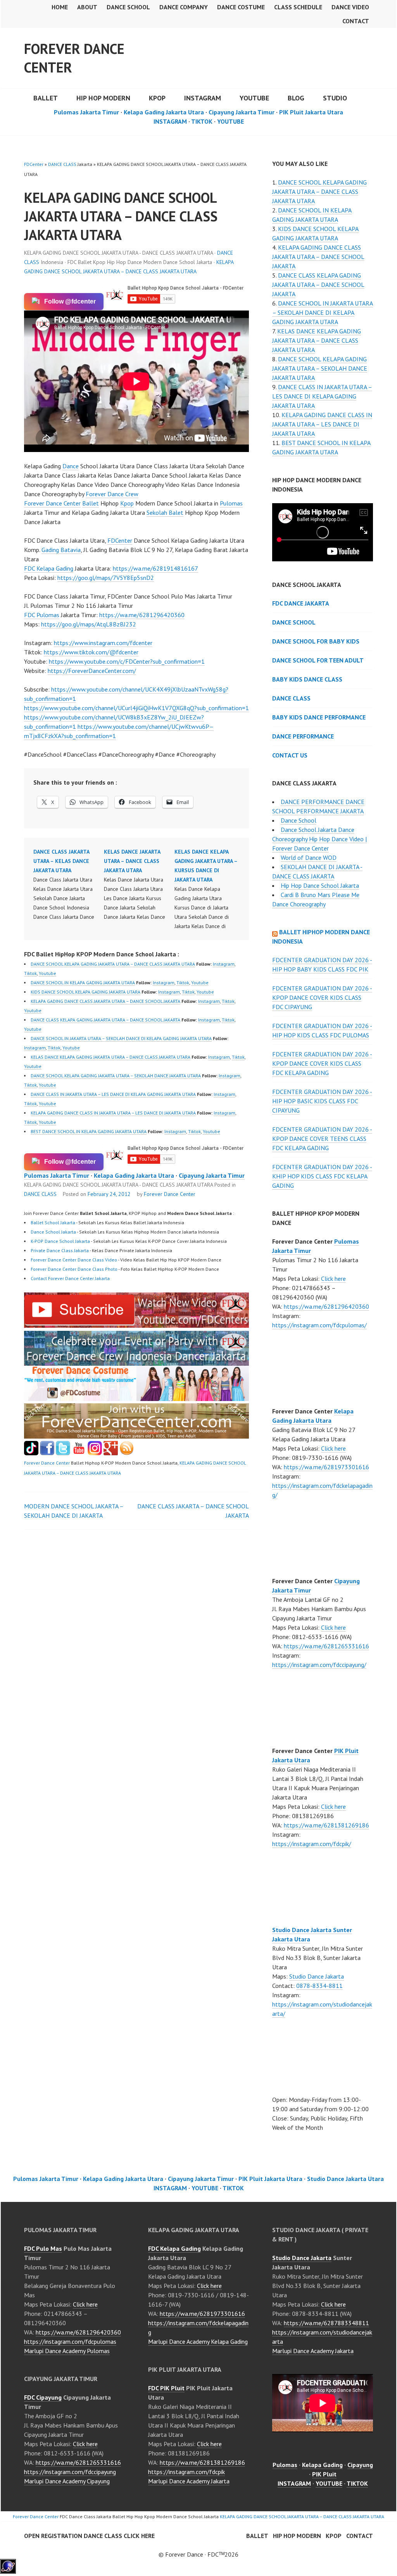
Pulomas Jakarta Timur (86, 112)
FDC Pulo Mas (43, 2248)
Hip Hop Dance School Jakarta (320, 885)
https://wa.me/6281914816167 (155, 568)
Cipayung (360, 2465)
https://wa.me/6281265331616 (326, 1646)
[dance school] (136, 1436)
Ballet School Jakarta (53, 1222)
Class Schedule (298, 7)
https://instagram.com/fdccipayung (70, 2472)
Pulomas (231, 503)
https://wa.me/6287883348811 (326, 2323)
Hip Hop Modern (297, 2536)
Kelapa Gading (322, 2465)
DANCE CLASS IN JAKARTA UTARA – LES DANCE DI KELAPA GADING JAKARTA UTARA (113, 1094)
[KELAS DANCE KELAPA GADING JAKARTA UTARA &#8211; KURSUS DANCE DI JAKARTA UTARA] (210, 889)
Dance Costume (241, 7)
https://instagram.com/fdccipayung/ (319, 1665)
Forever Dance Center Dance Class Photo (74, 1269)
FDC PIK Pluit (166, 2388)
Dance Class (291, 698)
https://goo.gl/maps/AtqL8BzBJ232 (89, 624)
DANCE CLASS (62, 164)
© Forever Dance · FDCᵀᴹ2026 (198, 2554)
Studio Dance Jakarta (317, 1976)
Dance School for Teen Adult (318, 660)
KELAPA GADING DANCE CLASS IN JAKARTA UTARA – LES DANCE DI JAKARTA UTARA (113, 1113)
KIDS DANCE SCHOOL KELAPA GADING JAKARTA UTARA (85, 992)
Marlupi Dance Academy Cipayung (67, 2481)
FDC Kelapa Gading (49, 568)
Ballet (91, 503)
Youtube (47, 973)
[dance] (136, 1399)
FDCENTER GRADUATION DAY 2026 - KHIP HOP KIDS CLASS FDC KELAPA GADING (322, 1176)
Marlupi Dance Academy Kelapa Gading (198, 2341)
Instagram (224, 964)
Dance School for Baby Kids (316, 641)
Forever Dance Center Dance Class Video (74, 1260)
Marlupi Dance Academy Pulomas (67, 2351)
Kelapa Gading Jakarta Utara (164, 112)
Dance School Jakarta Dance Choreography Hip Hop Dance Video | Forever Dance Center (319, 839)
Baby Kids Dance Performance (319, 717)
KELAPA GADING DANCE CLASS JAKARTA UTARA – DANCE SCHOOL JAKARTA (105, 1001)
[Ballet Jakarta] (95, 1453)
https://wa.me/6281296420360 (142, 615)
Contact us (290, 755)
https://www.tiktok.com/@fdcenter (91, 652)
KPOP (157, 98)
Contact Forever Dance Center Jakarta (70, 1278)
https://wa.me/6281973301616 (326, 1467)
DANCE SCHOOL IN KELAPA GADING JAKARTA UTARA (83, 983)
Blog (296, 98)
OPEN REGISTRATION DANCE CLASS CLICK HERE (89, 2536)
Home (60, 7)
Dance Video (350, 7)
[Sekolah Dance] (127, 1453)
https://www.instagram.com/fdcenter (103, 643)
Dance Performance (303, 736)
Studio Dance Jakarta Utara (345, 2179)
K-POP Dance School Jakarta (60, 1241)
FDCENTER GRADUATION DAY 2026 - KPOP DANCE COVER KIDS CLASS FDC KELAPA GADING (322, 1063)
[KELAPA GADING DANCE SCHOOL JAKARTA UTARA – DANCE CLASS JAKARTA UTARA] (136, 1325)
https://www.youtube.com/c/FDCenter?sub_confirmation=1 (127, 661)
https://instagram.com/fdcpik (186, 2472)
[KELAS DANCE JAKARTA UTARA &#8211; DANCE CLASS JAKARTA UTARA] (139, 884)
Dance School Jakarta (53, 1232)
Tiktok (30, 973)
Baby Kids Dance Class (307, 679)
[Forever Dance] (136, 1361)
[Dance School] (63, 1453)
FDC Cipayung (43, 2397)
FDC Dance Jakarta (301, 603)
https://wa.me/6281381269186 (326, 1825)
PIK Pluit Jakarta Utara (311, 112)
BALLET (46, 98)
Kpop (127, 503)
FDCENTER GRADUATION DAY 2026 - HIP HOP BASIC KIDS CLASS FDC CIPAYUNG (322, 1101)
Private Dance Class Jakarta (60, 1250)
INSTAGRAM (203, 98)
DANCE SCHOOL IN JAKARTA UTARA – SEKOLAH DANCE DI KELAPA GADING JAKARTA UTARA (121, 1038)
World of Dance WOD (309, 858)
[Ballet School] (47, 1453)
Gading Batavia (61, 550)
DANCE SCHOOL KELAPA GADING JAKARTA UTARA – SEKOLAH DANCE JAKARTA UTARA (116, 1076)
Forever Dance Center (74, 58)
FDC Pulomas (42, 615)
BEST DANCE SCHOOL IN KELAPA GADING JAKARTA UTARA (89, 1131)
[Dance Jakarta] (31, 1453)
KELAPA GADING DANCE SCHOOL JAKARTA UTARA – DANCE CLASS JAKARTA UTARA (302, 2516)
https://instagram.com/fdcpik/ (312, 1844)
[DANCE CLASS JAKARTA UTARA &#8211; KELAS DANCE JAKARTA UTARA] (69, 884)
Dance (71, 466)
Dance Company (184, 7)
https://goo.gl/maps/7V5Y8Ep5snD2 (106, 578)
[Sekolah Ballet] (79, 1453)
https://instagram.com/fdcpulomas (70, 2341)
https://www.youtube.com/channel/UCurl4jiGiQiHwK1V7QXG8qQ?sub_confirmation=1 (136, 708)
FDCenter (34, 164)
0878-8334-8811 (319, 1986)
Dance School (128, 7)
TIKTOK (202, 121)
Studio (335, 98)
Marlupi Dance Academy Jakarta (189, 2481)
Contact (356, 21)
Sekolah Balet (165, 512)
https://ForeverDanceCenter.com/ (92, 671)
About (87, 7)
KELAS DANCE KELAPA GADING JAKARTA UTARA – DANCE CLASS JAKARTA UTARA (110, 1057)
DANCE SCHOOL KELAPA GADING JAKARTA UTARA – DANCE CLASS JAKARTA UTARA (113, 964)
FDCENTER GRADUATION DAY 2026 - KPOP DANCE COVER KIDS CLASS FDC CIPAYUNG (322, 997)
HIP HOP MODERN (103, 98)
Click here (333, 1279)
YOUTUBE (254, 98)
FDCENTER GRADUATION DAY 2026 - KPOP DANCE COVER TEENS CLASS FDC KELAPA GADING (322, 1139)
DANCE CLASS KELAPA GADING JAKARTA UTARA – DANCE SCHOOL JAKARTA (105, 1020)
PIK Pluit (324, 2474)
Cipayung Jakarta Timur (242, 112)
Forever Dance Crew (112, 494)
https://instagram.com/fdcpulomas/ (319, 1325)
